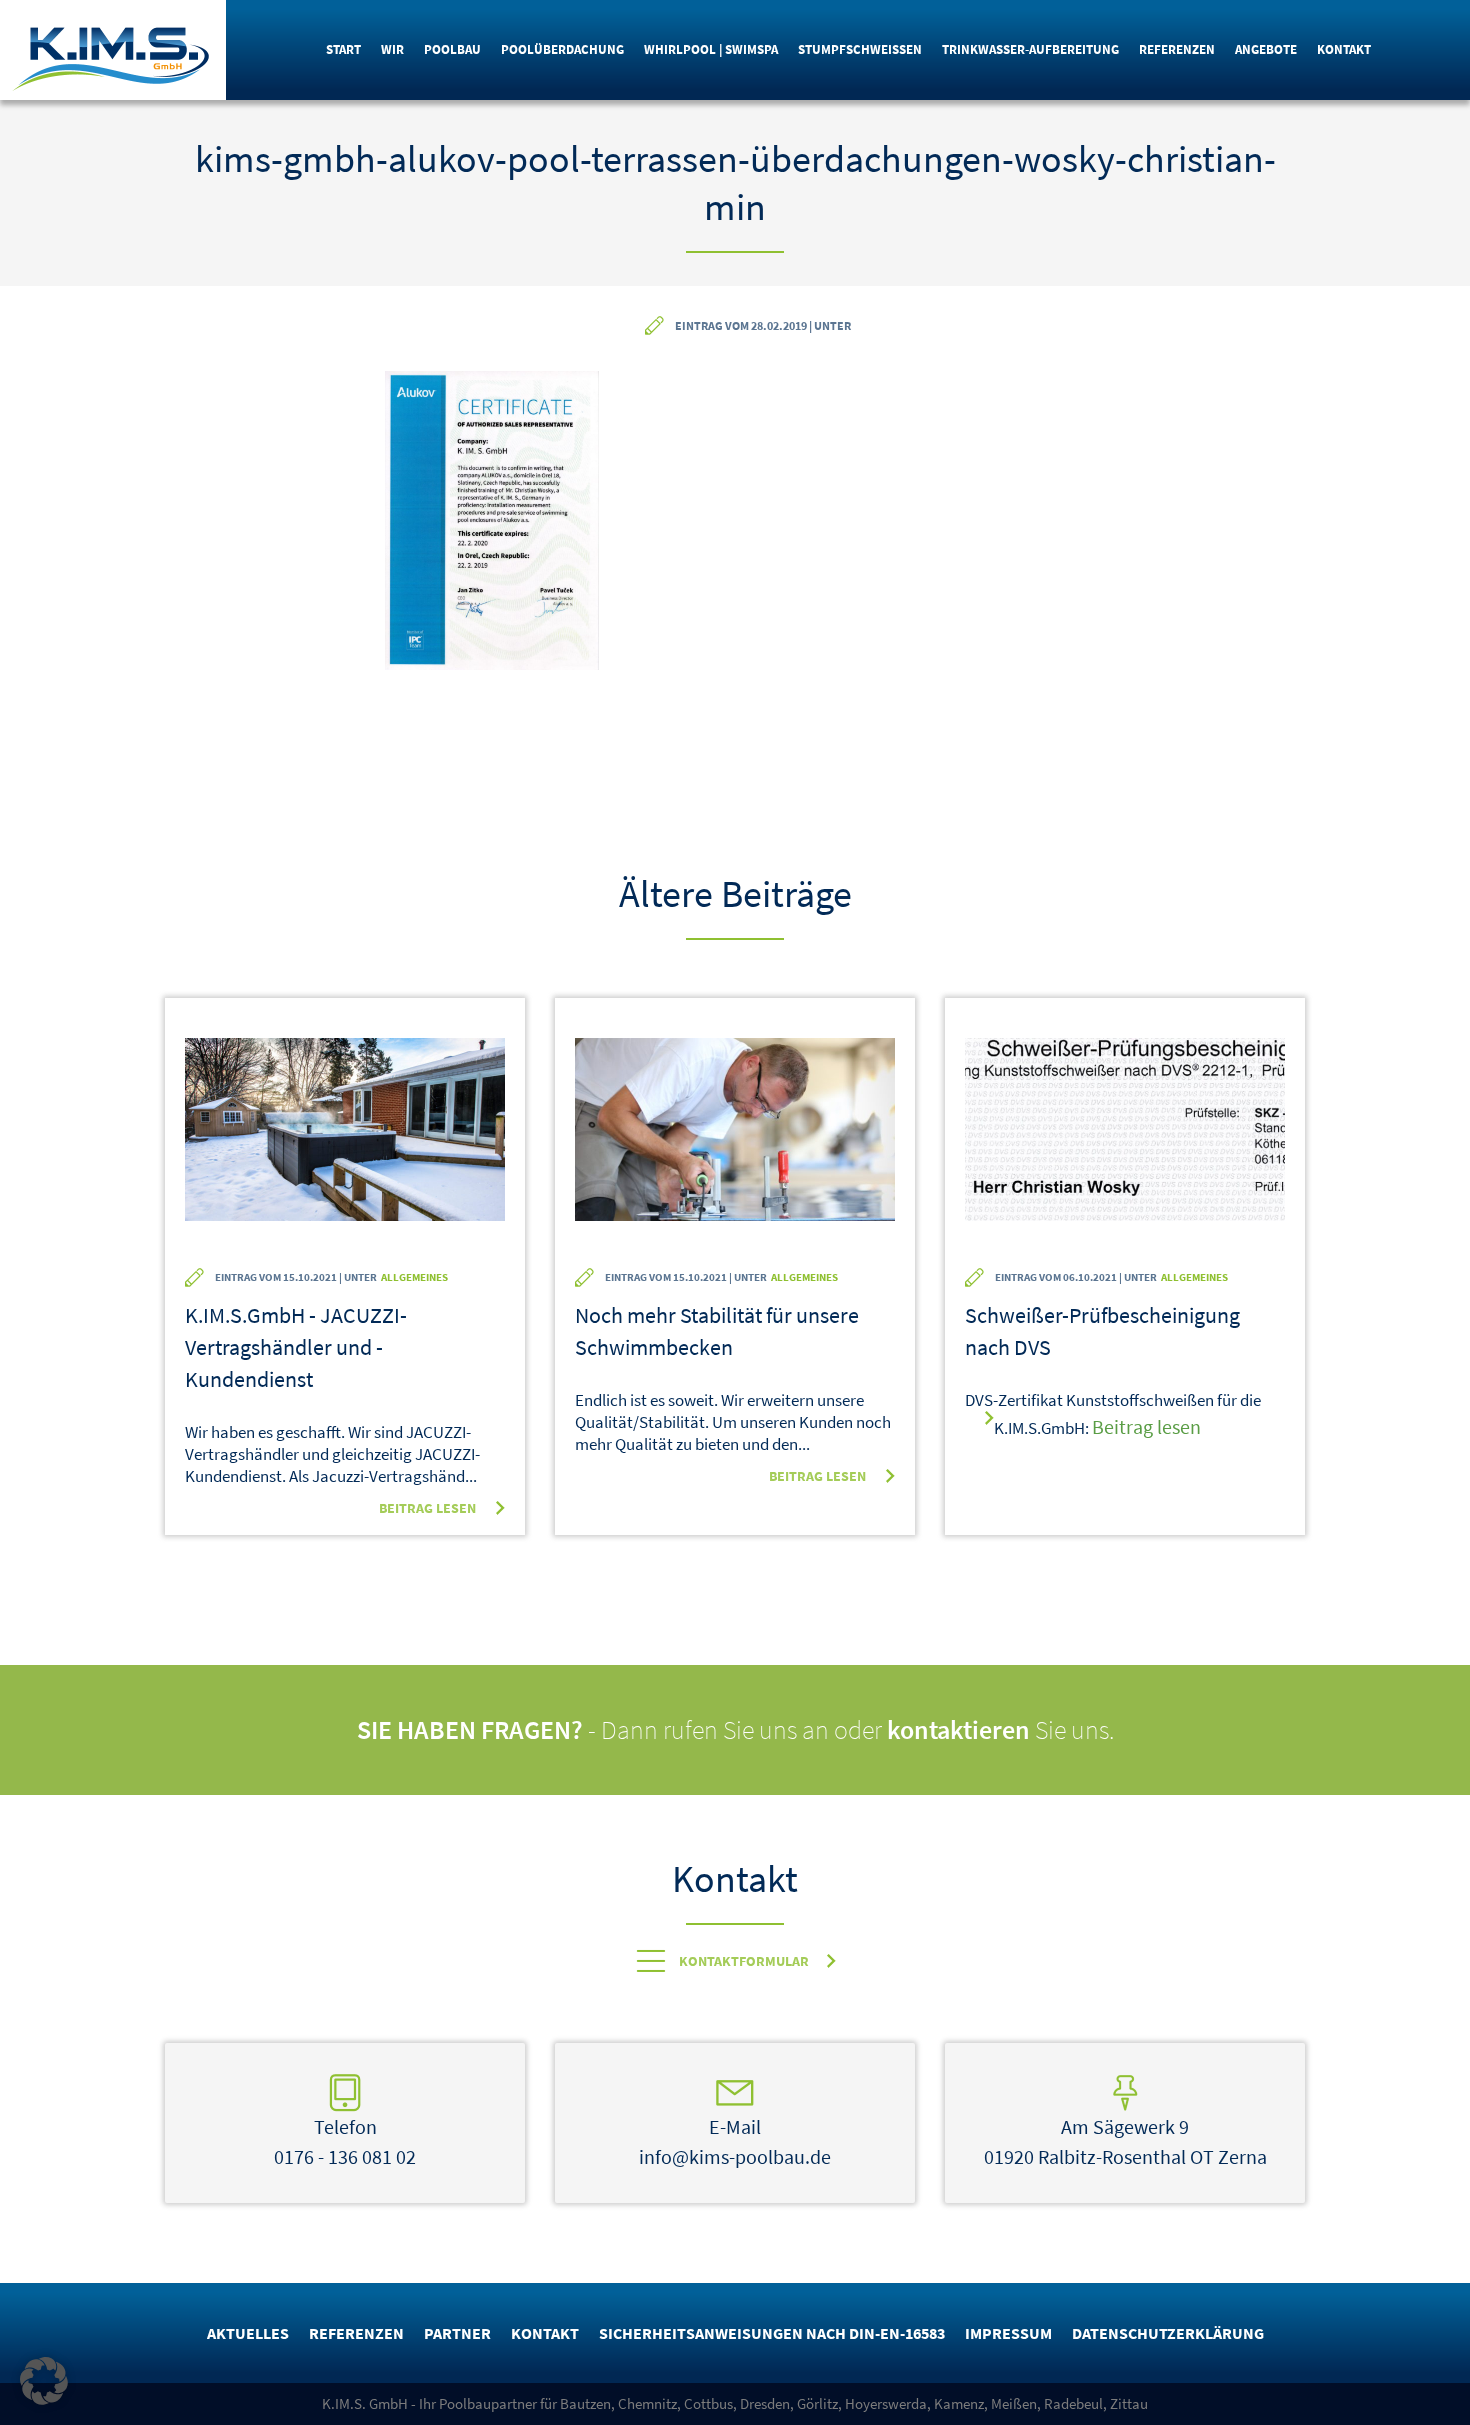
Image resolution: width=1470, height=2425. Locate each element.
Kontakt (1344, 49)
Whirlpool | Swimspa (711, 49)
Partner (457, 2333)
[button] (44, 2381)
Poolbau (452, 49)
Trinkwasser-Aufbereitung (1030, 49)
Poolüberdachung (562, 49)
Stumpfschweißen (860, 49)
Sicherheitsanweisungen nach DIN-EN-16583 (772, 2333)
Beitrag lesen (427, 1508)
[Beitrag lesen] (345, 1143)
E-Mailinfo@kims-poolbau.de (735, 2141)
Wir (392, 49)
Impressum (1008, 2333)
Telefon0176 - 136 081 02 (345, 2141)
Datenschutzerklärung (1168, 2333)
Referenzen (1177, 49)
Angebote (1266, 49)
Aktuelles (248, 2333)
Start (343, 49)
